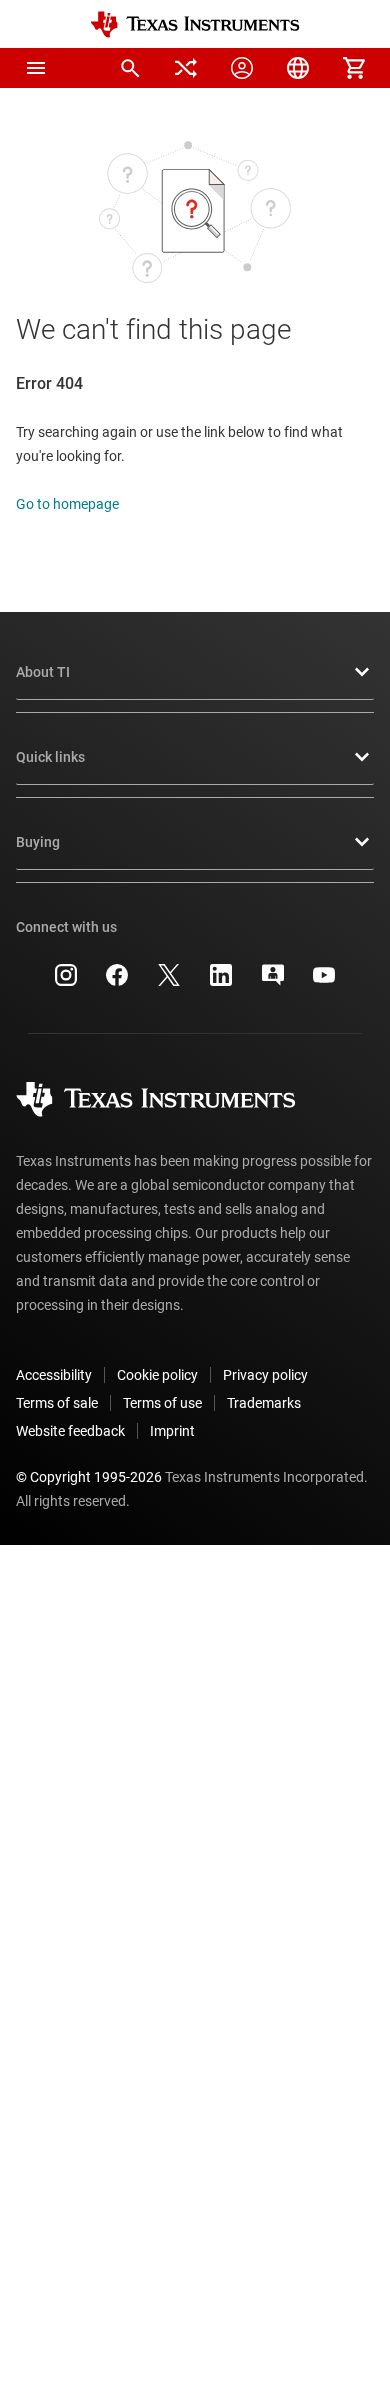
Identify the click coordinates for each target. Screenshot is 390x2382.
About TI (43, 672)
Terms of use (162, 1403)
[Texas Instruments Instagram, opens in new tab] (66, 982)
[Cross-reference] (186, 68)
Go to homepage (67, 504)
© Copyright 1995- (89, 1477)
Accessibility (54, 1375)
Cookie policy (157, 1375)
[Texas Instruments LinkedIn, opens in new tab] (221, 982)
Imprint (172, 1431)
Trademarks (264, 1403)
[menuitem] (130, 68)
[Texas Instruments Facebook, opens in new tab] (117, 982)
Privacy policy (265, 1375)
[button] (36, 68)
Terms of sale (57, 1403)
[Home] (195, 24)
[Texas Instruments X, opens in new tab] (169, 982)
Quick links (50, 757)
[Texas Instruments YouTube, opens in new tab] (324, 982)
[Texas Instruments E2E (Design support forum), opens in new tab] (273, 982)
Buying (38, 842)
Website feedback (70, 1431)
